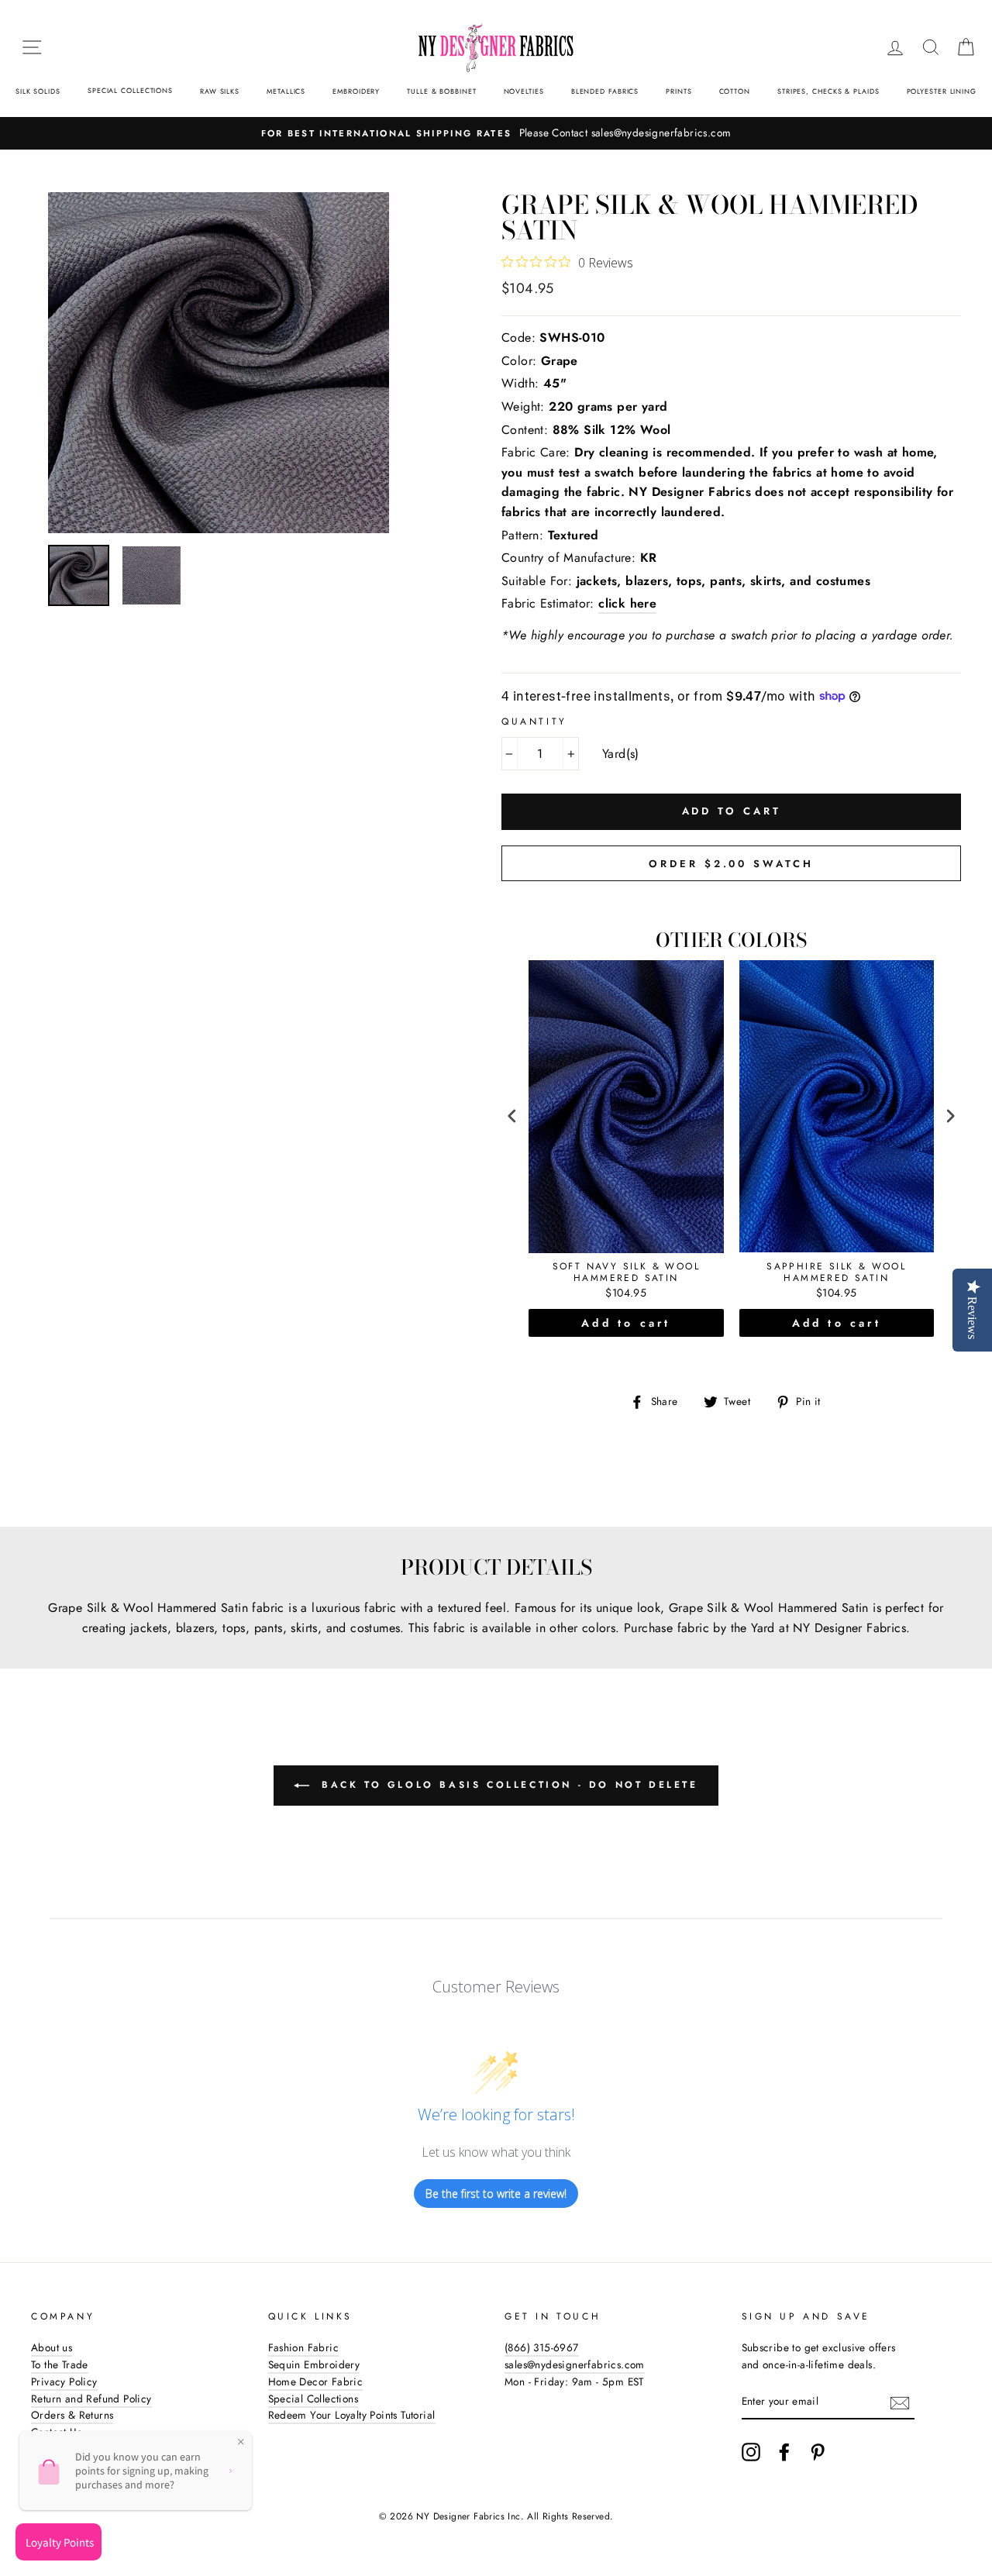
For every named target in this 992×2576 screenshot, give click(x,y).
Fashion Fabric (304, 2347)
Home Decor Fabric (316, 2381)
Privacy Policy (64, 2381)
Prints (679, 91)
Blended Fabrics (605, 91)
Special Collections (130, 90)
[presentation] (512, 1116)
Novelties (524, 91)
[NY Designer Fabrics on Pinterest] (818, 2452)
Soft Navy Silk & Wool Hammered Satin (626, 1273)
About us (52, 2347)
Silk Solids (38, 91)
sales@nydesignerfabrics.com (575, 2364)
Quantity (534, 721)
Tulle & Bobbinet (441, 91)
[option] (249, 363)
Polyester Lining (942, 91)
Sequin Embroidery (314, 2364)
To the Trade (60, 2364)
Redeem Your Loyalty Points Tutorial (352, 2415)
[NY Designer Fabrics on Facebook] (784, 2452)
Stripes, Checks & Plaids (828, 91)
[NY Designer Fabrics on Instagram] (751, 2452)
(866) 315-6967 (542, 2347)
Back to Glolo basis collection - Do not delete (506, 1785)
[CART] (966, 47)
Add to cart (626, 1323)
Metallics (286, 91)
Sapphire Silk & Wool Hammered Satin (836, 1273)
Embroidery (356, 91)
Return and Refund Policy (91, 2399)
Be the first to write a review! (496, 2194)
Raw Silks (220, 91)
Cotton (735, 91)
